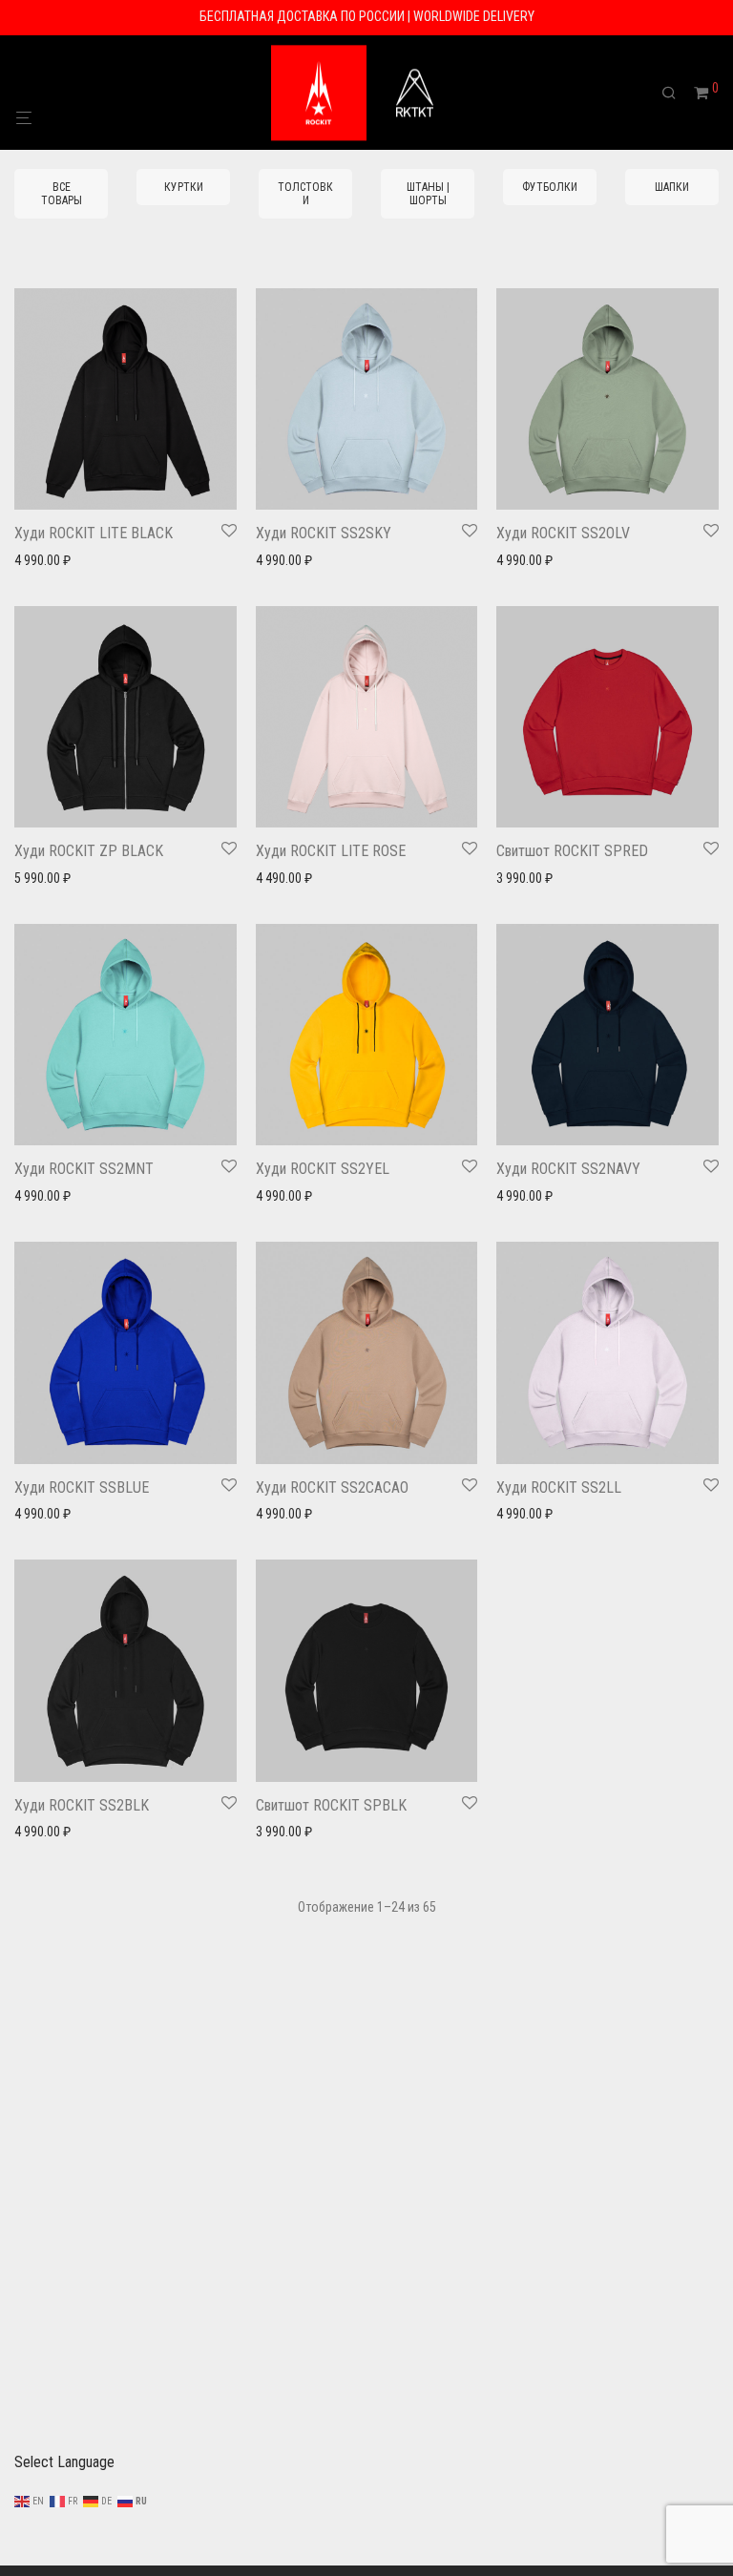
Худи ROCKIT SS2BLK (82, 1805)
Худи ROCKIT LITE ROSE (331, 851)
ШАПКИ (672, 187)
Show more (169, 560)
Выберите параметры (68, 560)
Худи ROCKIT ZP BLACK (89, 851)
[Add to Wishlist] (229, 532)
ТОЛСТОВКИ (305, 194)
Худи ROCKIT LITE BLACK (94, 533)
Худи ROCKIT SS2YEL (323, 1169)
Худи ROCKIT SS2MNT (84, 1169)
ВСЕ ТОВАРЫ (62, 194)
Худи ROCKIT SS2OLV (563, 533)
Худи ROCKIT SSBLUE (82, 1487)
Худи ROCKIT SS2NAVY (568, 1169)
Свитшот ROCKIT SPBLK (331, 1805)
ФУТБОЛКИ (550, 187)
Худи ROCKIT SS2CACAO (332, 1487)
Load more (366, 1960)
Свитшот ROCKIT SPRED (572, 851)
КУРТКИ (184, 187)
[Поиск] (676, 94)
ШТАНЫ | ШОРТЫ (428, 194)
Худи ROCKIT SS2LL (559, 1487)
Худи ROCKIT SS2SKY (324, 533)
